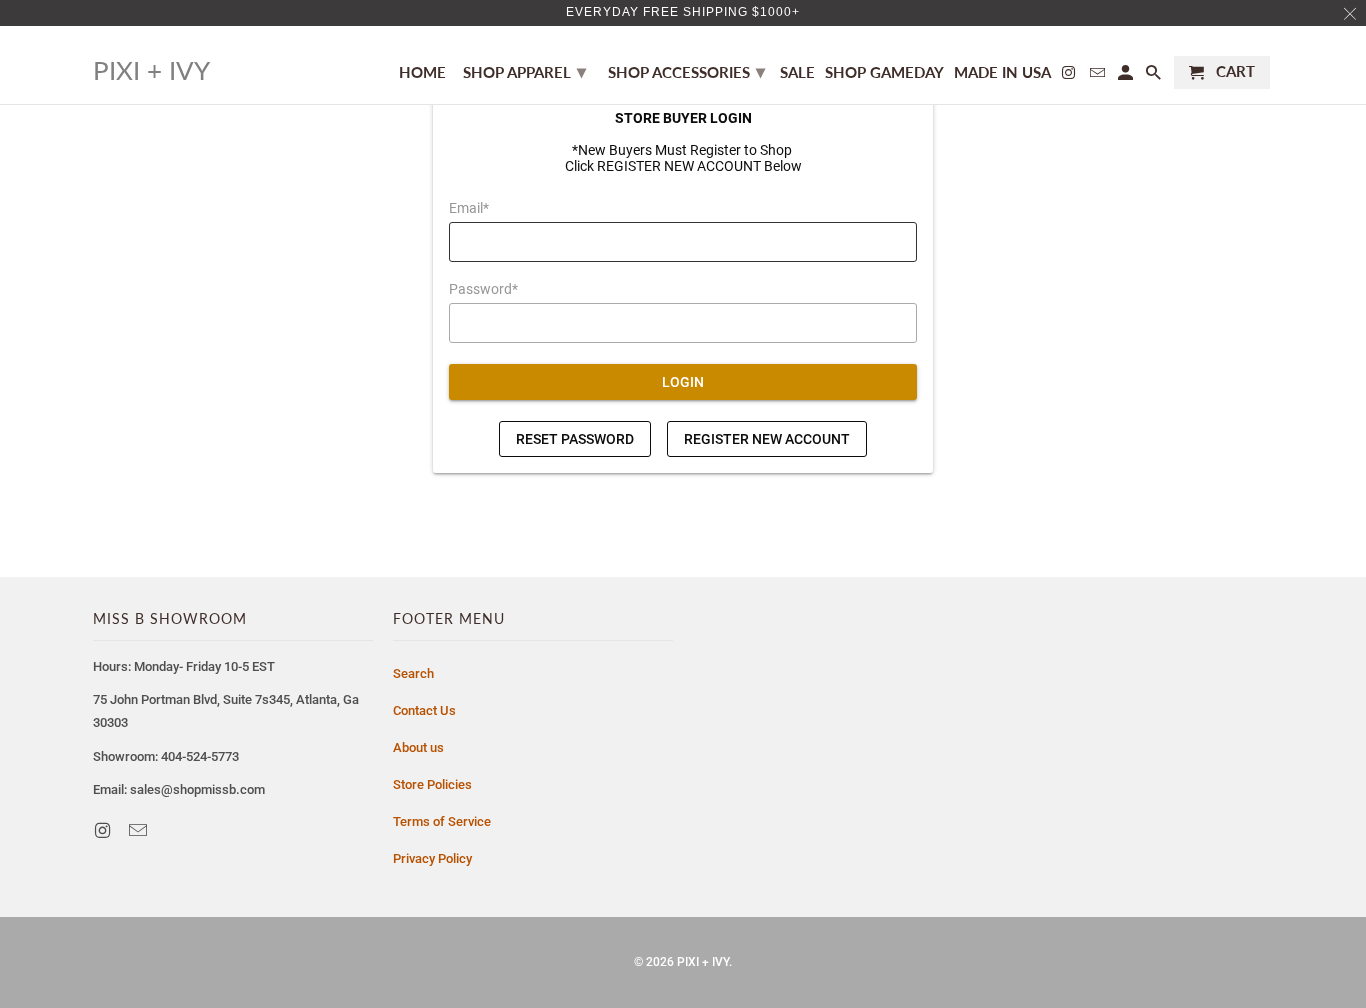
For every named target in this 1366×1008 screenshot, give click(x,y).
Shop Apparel (524, 71)
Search (413, 673)
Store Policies (432, 784)
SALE (797, 72)
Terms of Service (442, 821)
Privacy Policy (432, 858)
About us (418, 747)
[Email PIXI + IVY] (140, 830)
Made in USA (1002, 72)
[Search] (1155, 76)
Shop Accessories (686, 71)
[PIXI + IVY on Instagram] (104, 830)
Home (422, 72)
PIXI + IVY (703, 962)
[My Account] (1127, 76)
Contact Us (424, 710)
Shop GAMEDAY (884, 72)
